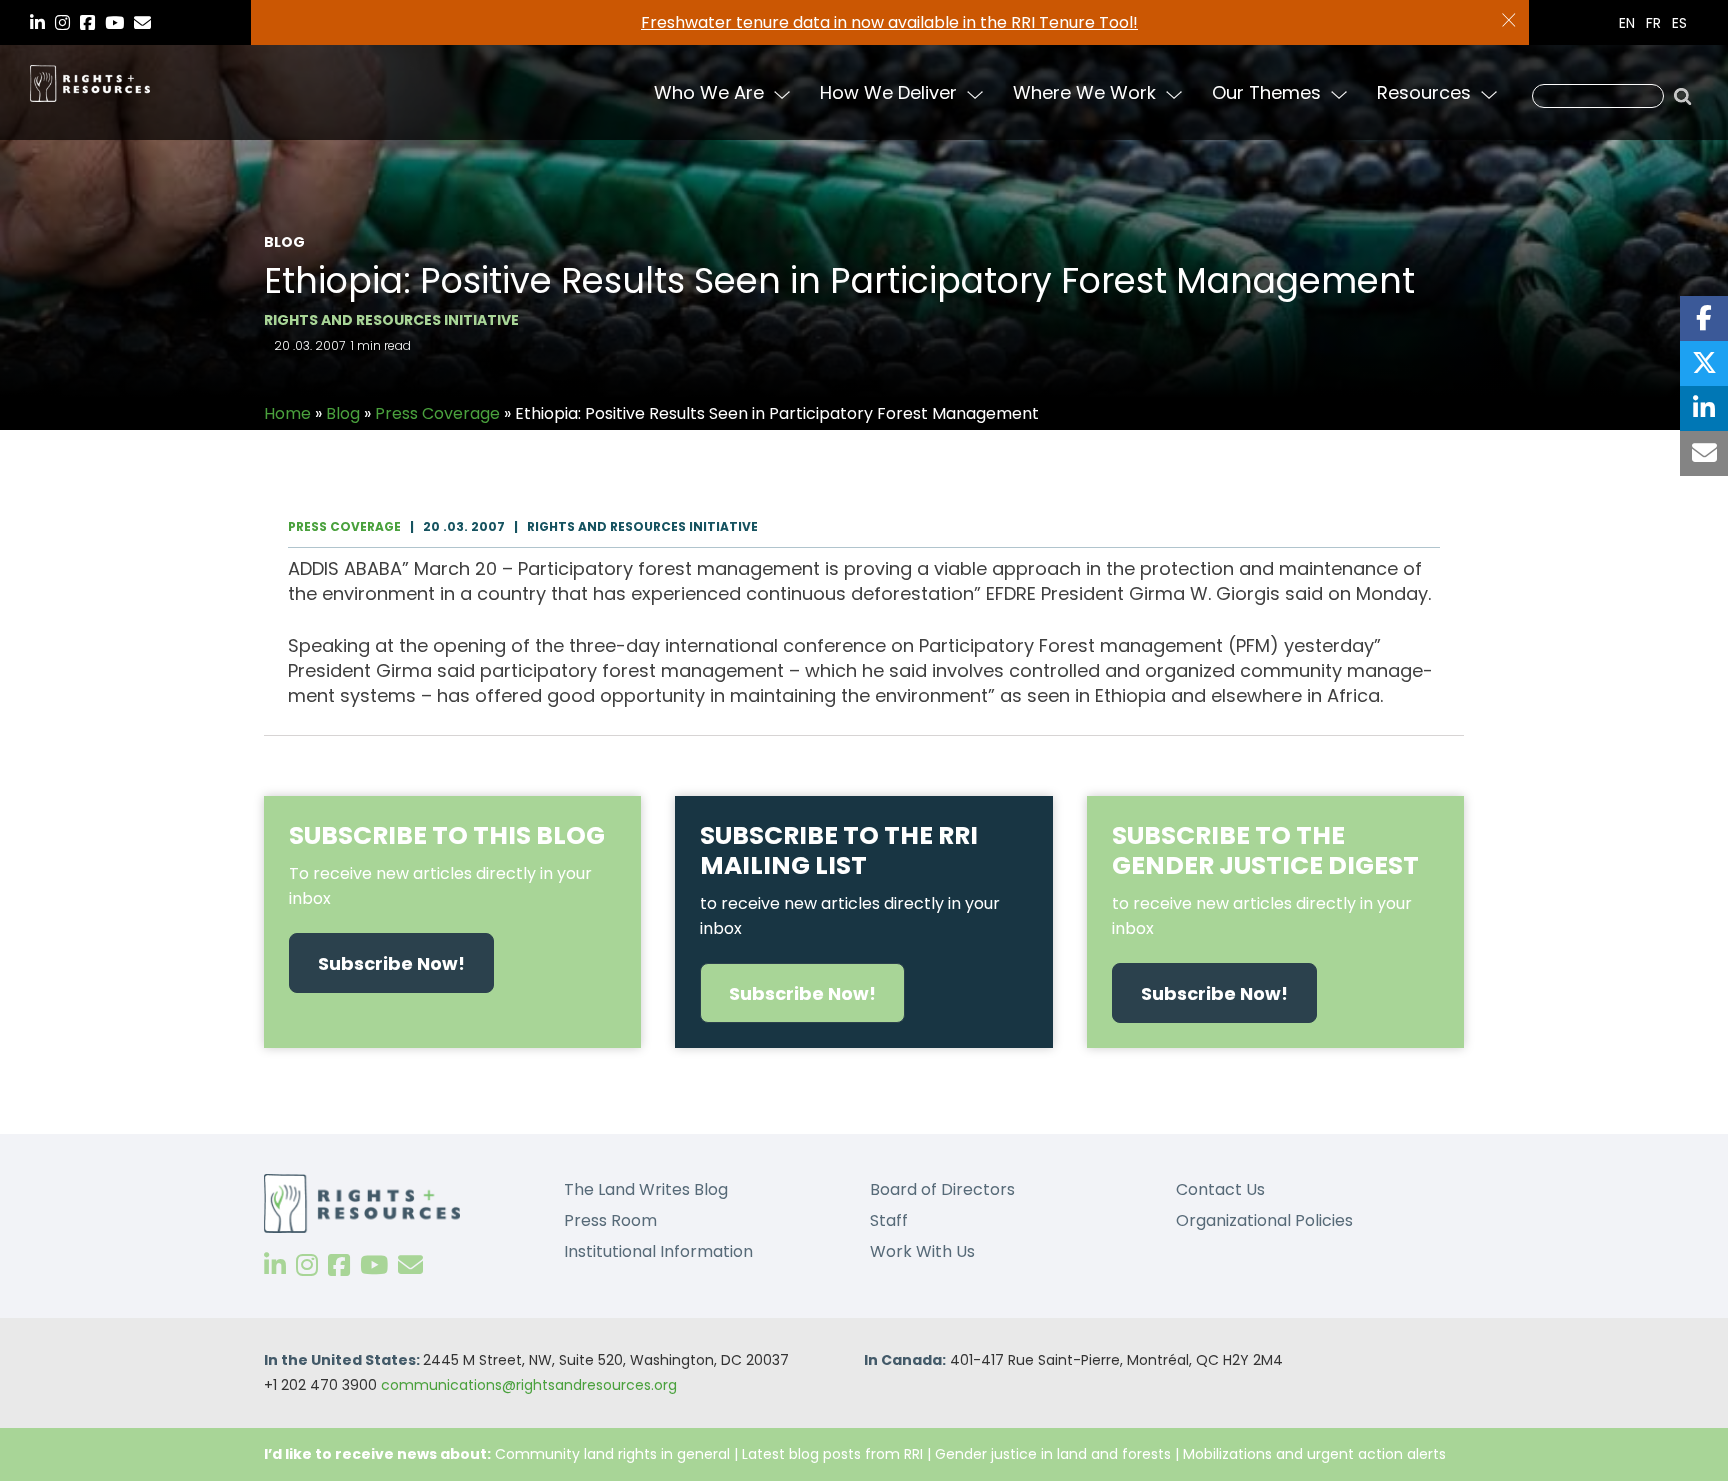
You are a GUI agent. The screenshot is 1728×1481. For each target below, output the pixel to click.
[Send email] (1704, 453)
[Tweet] (1704, 363)
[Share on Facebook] (1704, 318)
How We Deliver (888, 92)
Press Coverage (437, 413)
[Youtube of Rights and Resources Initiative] (374, 1265)
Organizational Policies (1264, 1220)
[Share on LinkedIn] (1704, 408)
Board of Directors (942, 1189)
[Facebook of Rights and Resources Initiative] (339, 1265)
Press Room (610, 1220)
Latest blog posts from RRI (832, 1454)
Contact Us (1220, 1189)
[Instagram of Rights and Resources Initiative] (307, 1265)
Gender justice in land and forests (1053, 1454)
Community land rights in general (612, 1454)
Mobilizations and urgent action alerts (1314, 1454)
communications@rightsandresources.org (529, 1385)
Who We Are (709, 92)
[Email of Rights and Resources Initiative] (410, 1265)
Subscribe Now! (391, 963)
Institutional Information (658, 1251)
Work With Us (922, 1251)
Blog (343, 413)
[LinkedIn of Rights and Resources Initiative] (275, 1265)
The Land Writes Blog (646, 1189)
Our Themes (1266, 92)
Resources (1424, 92)
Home (287, 413)
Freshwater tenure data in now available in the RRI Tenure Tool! (889, 22)
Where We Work (1084, 92)
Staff (889, 1220)
